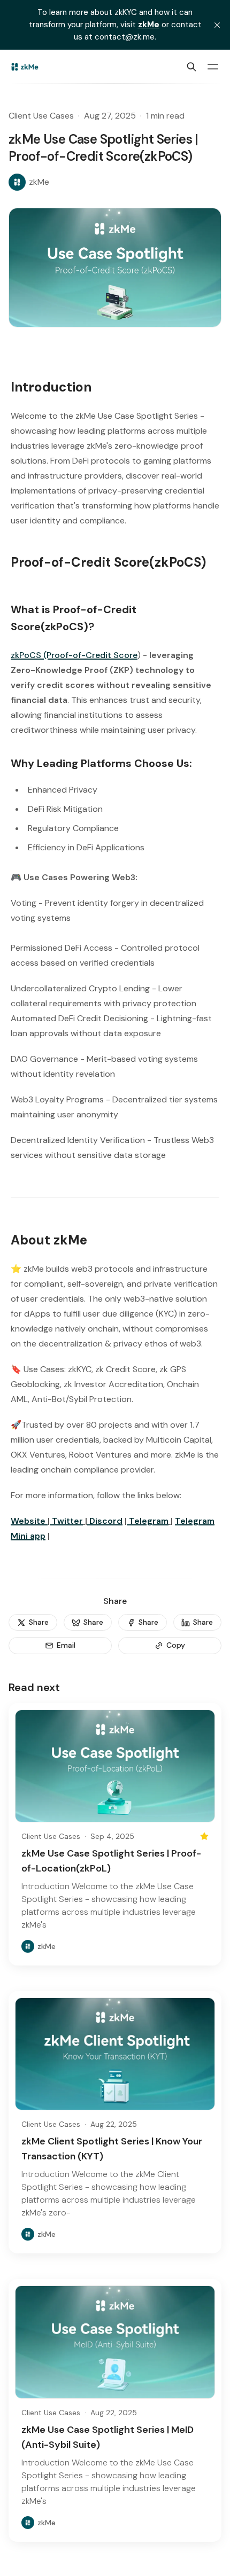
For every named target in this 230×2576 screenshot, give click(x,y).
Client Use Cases (41, 116)
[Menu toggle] (213, 67)
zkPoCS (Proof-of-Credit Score (74, 655)
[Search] (191, 67)
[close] (217, 25)
